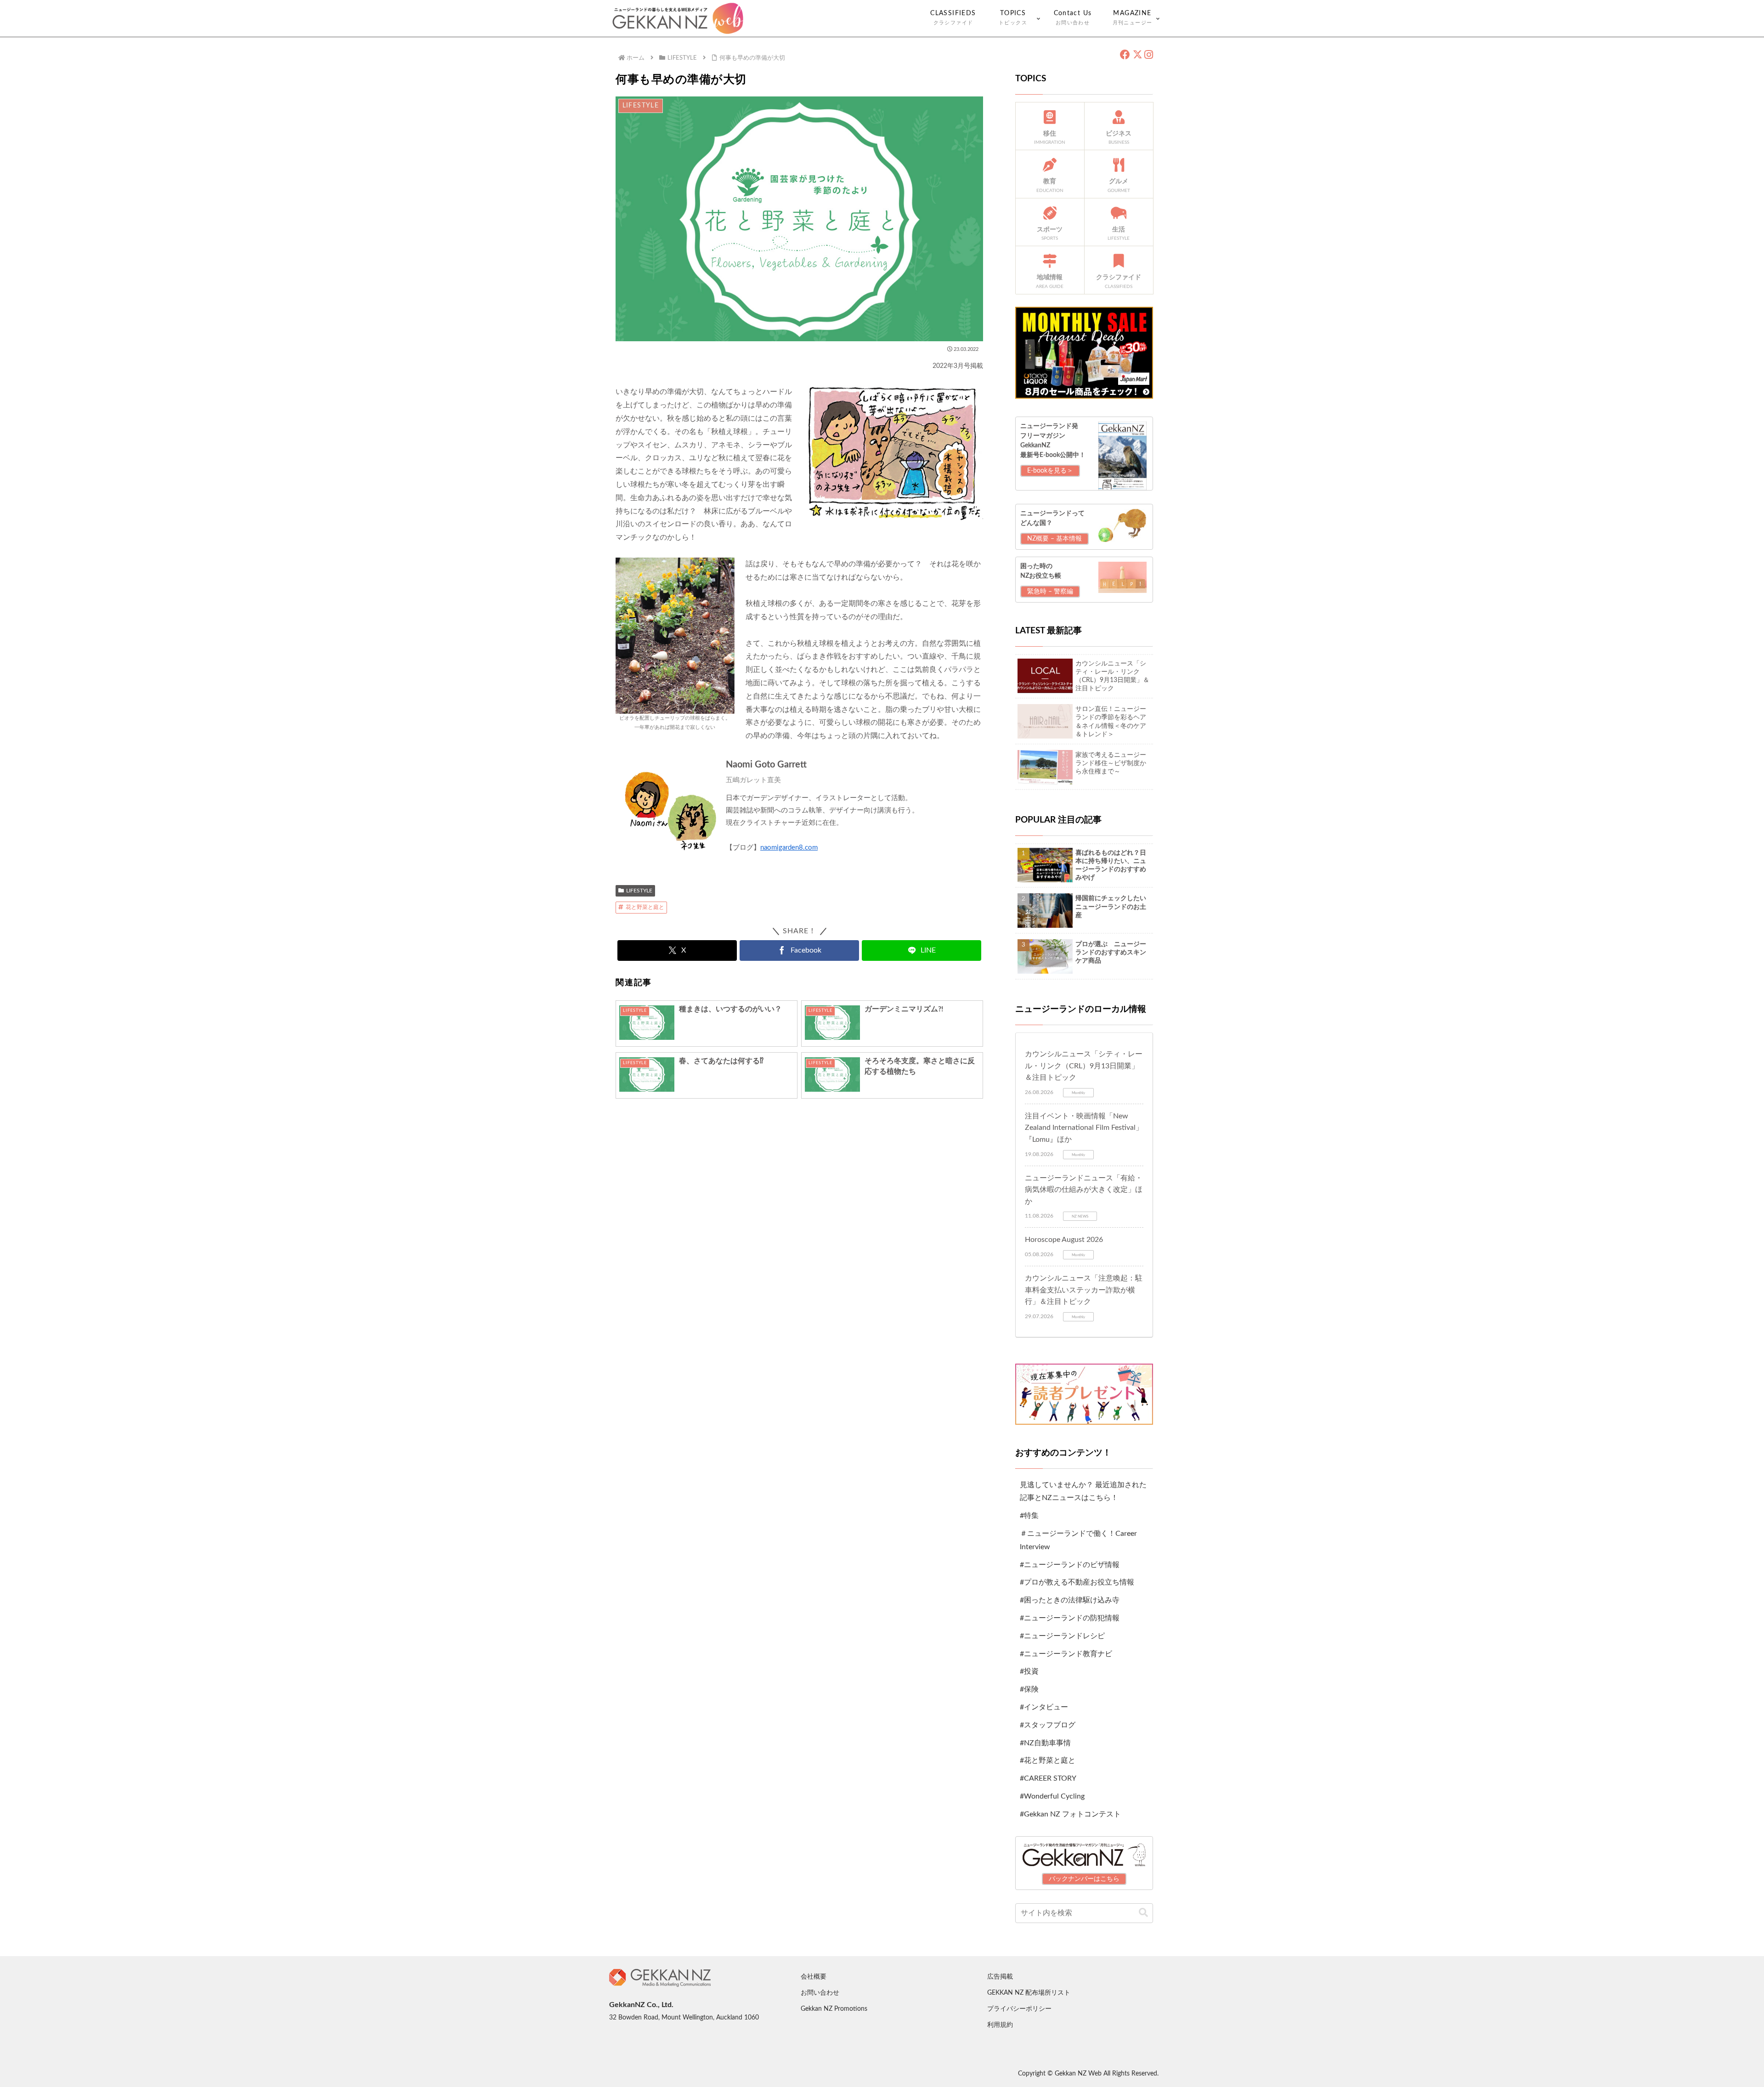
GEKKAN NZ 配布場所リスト (1029, 1993)
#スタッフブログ (1048, 1725)
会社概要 (814, 1977)
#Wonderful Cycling (1052, 1796)
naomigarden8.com (789, 848)
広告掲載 (1000, 1977)
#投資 (1029, 1671)
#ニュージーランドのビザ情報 (1070, 1565)
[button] (1143, 1913)
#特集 (1029, 1516)
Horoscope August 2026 (1064, 1240)
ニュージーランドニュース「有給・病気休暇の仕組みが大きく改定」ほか (1084, 1190)
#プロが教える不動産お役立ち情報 (1077, 1582)
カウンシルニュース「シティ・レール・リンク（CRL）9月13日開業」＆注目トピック (1084, 1066)
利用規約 (1000, 2025)
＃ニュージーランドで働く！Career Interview (1078, 1540)
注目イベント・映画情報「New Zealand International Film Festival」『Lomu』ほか (1084, 1128)
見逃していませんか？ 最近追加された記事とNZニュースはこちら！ (1083, 1492)
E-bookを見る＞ (1050, 471)
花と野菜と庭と (645, 907)
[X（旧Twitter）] (1137, 55)
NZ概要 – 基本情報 (1054, 539)
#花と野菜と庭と (1048, 1760)
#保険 (1029, 1689)
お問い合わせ (820, 1993)
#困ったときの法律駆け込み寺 (1070, 1600)
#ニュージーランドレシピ (1062, 1636)
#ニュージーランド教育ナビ (1066, 1654)
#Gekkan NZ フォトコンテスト (1070, 1814)
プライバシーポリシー (1019, 2009)
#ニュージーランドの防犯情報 (1070, 1618)
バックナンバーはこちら (1084, 1879)
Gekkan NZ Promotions (834, 2009)
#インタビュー (1044, 1707)
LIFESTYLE (639, 891)
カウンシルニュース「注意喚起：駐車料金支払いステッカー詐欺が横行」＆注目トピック (1084, 1290)
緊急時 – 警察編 (1050, 592)
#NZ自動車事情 (1045, 1743)
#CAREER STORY (1048, 1778)
